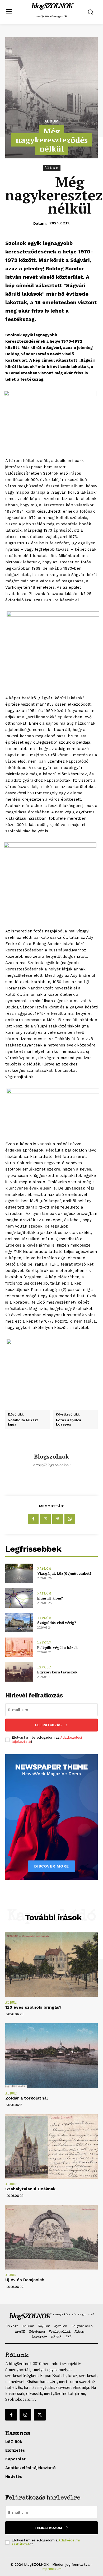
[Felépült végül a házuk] (19, 1647)
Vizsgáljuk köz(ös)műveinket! (64, 1573)
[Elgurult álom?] (19, 1598)
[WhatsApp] (70, 1519)
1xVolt (44, 1643)
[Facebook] (33, 1519)
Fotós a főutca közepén (69, 1422)
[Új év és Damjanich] (51, 2237)
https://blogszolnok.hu (52, 1465)
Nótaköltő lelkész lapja (23, 1422)
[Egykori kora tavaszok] (19, 1672)
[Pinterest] (58, 1519)
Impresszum (51, 2569)
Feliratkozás (48, 1725)
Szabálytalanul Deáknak (30, 2189)
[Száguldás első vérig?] (19, 1623)
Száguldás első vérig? (57, 1623)
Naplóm (44, 1569)
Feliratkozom (48, 2528)
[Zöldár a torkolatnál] (51, 2056)
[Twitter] (45, 1519)
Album (51, 121)
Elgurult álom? (50, 1598)
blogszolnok (51, 1456)
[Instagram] (25, 2415)
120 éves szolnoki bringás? (33, 2007)
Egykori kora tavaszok (57, 1672)
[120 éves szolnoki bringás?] (51, 1965)
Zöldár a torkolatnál (27, 2098)
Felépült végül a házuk (57, 1647)
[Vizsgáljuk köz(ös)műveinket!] (19, 1573)
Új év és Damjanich (25, 2280)
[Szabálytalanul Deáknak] (51, 2146)
